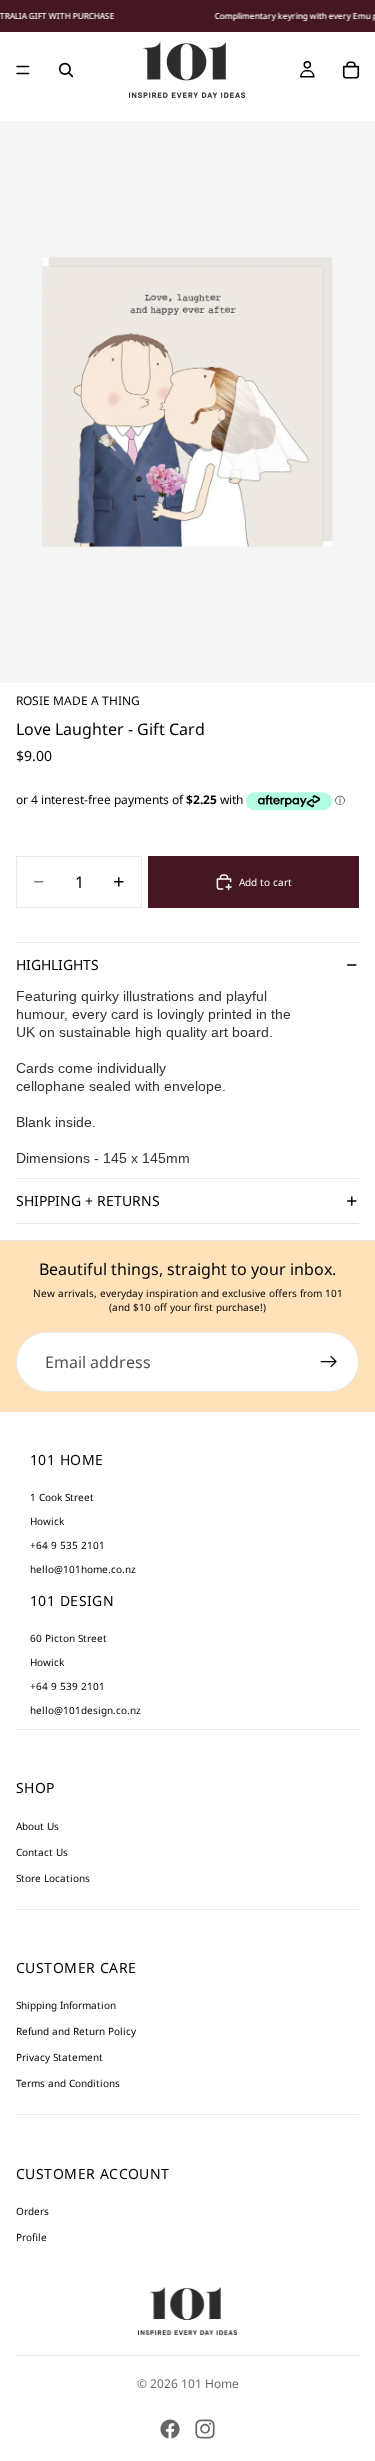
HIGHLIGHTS (57, 964)
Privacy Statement (59, 2057)
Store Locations (53, 1878)
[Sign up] (329, 1362)
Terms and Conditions (68, 2083)
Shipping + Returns (88, 1200)
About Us (37, 1826)
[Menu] (23, 70)
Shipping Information (66, 2005)
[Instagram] (205, 2429)
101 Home (210, 2383)
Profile (31, 2237)
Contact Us (42, 1852)
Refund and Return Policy (76, 2031)
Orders (32, 2211)
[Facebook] (170, 2429)
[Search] (66, 70)
